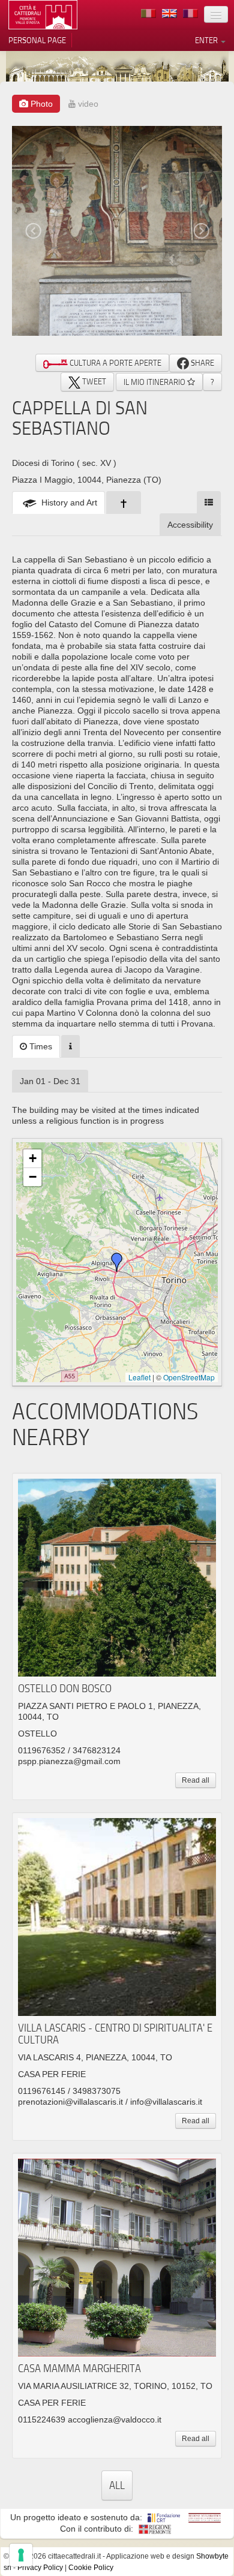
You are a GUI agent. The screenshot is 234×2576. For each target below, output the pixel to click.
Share (202, 363)
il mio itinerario (155, 382)
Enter (207, 40)
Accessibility (190, 525)
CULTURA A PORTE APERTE (115, 363)
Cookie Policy (91, 2568)
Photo (40, 104)
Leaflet (139, 1377)
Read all (196, 1780)
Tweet (93, 381)
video (87, 104)
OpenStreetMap (189, 1377)
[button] (117, 1262)
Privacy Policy (40, 2568)
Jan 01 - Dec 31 (50, 1081)
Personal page (37, 40)
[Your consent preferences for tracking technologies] (21, 2555)
